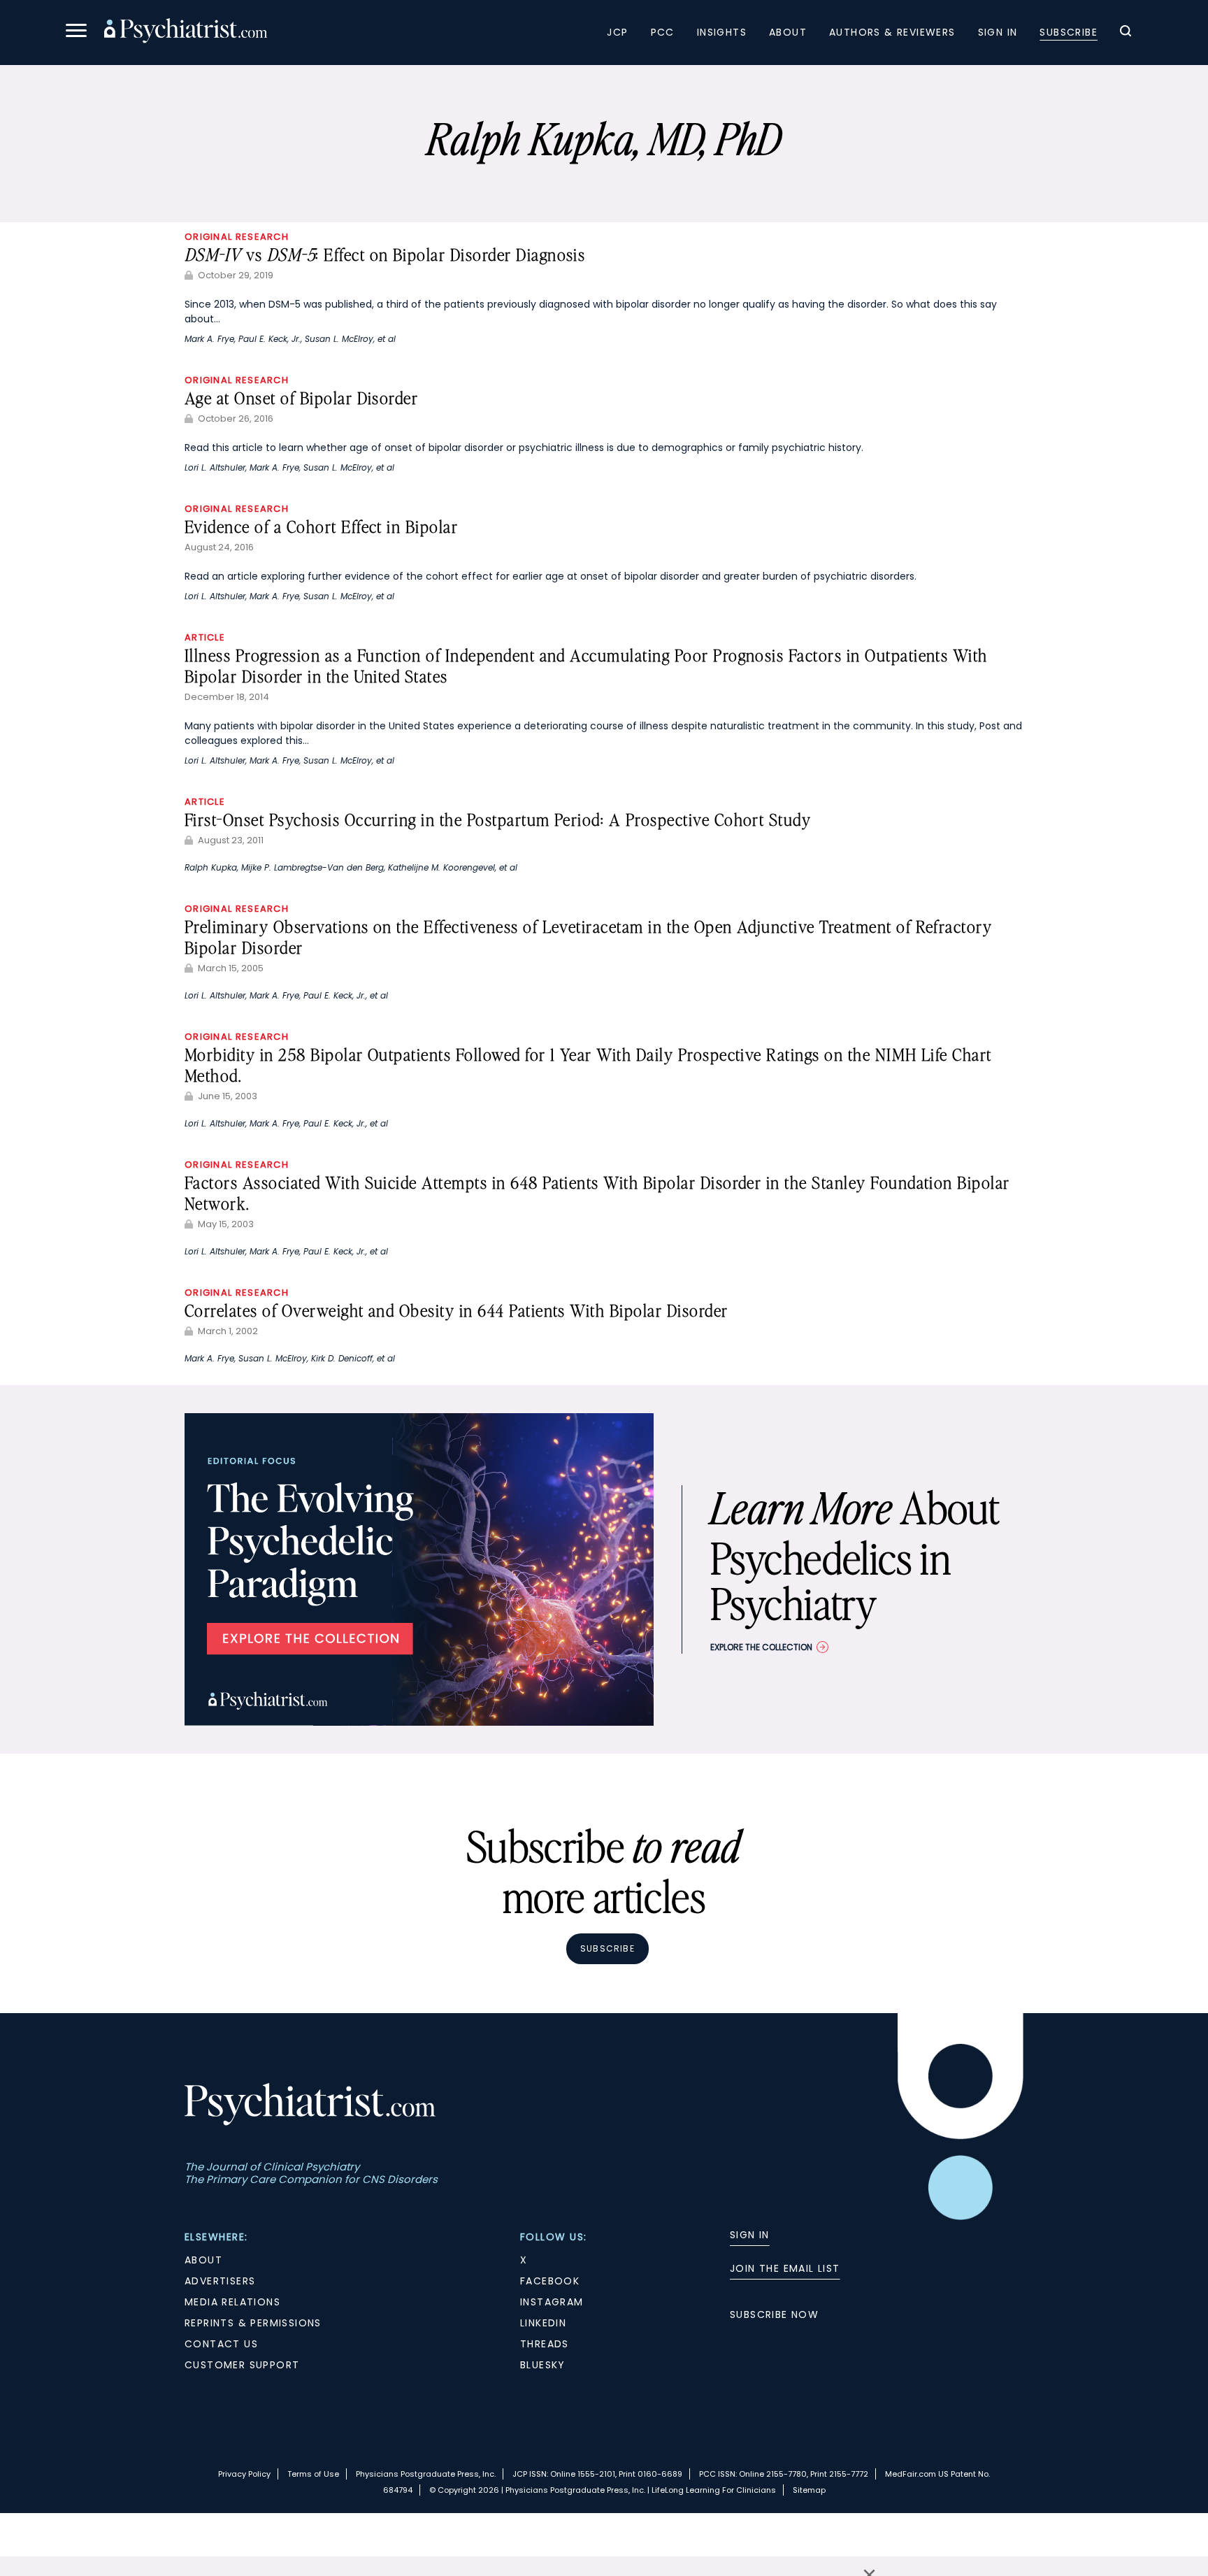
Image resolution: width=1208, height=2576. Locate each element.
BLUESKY (543, 2365)
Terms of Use (313, 2474)
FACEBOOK (550, 2281)
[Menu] (76, 33)
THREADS (545, 2344)
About (788, 32)
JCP (617, 32)
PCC (663, 32)
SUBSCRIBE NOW (774, 2314)
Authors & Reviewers (892, 32)
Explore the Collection (761, 1647)
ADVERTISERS (220, 2281)
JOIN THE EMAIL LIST (785, 2268)
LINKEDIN (543, 2323)
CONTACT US (221, 2344)
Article (205, 637)
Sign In (998, 32)
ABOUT (203, 2260)
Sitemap (809, 2490)
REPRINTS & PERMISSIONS (253, 2323)
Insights (722, 32)
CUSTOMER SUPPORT (242, 2365)
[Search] (1126, 33)
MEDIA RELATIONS (232, 2302)
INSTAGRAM (552, 2302)
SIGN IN (750, 2235)
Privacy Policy (244, 2474)
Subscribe (1069, 32)
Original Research (237, 237)
